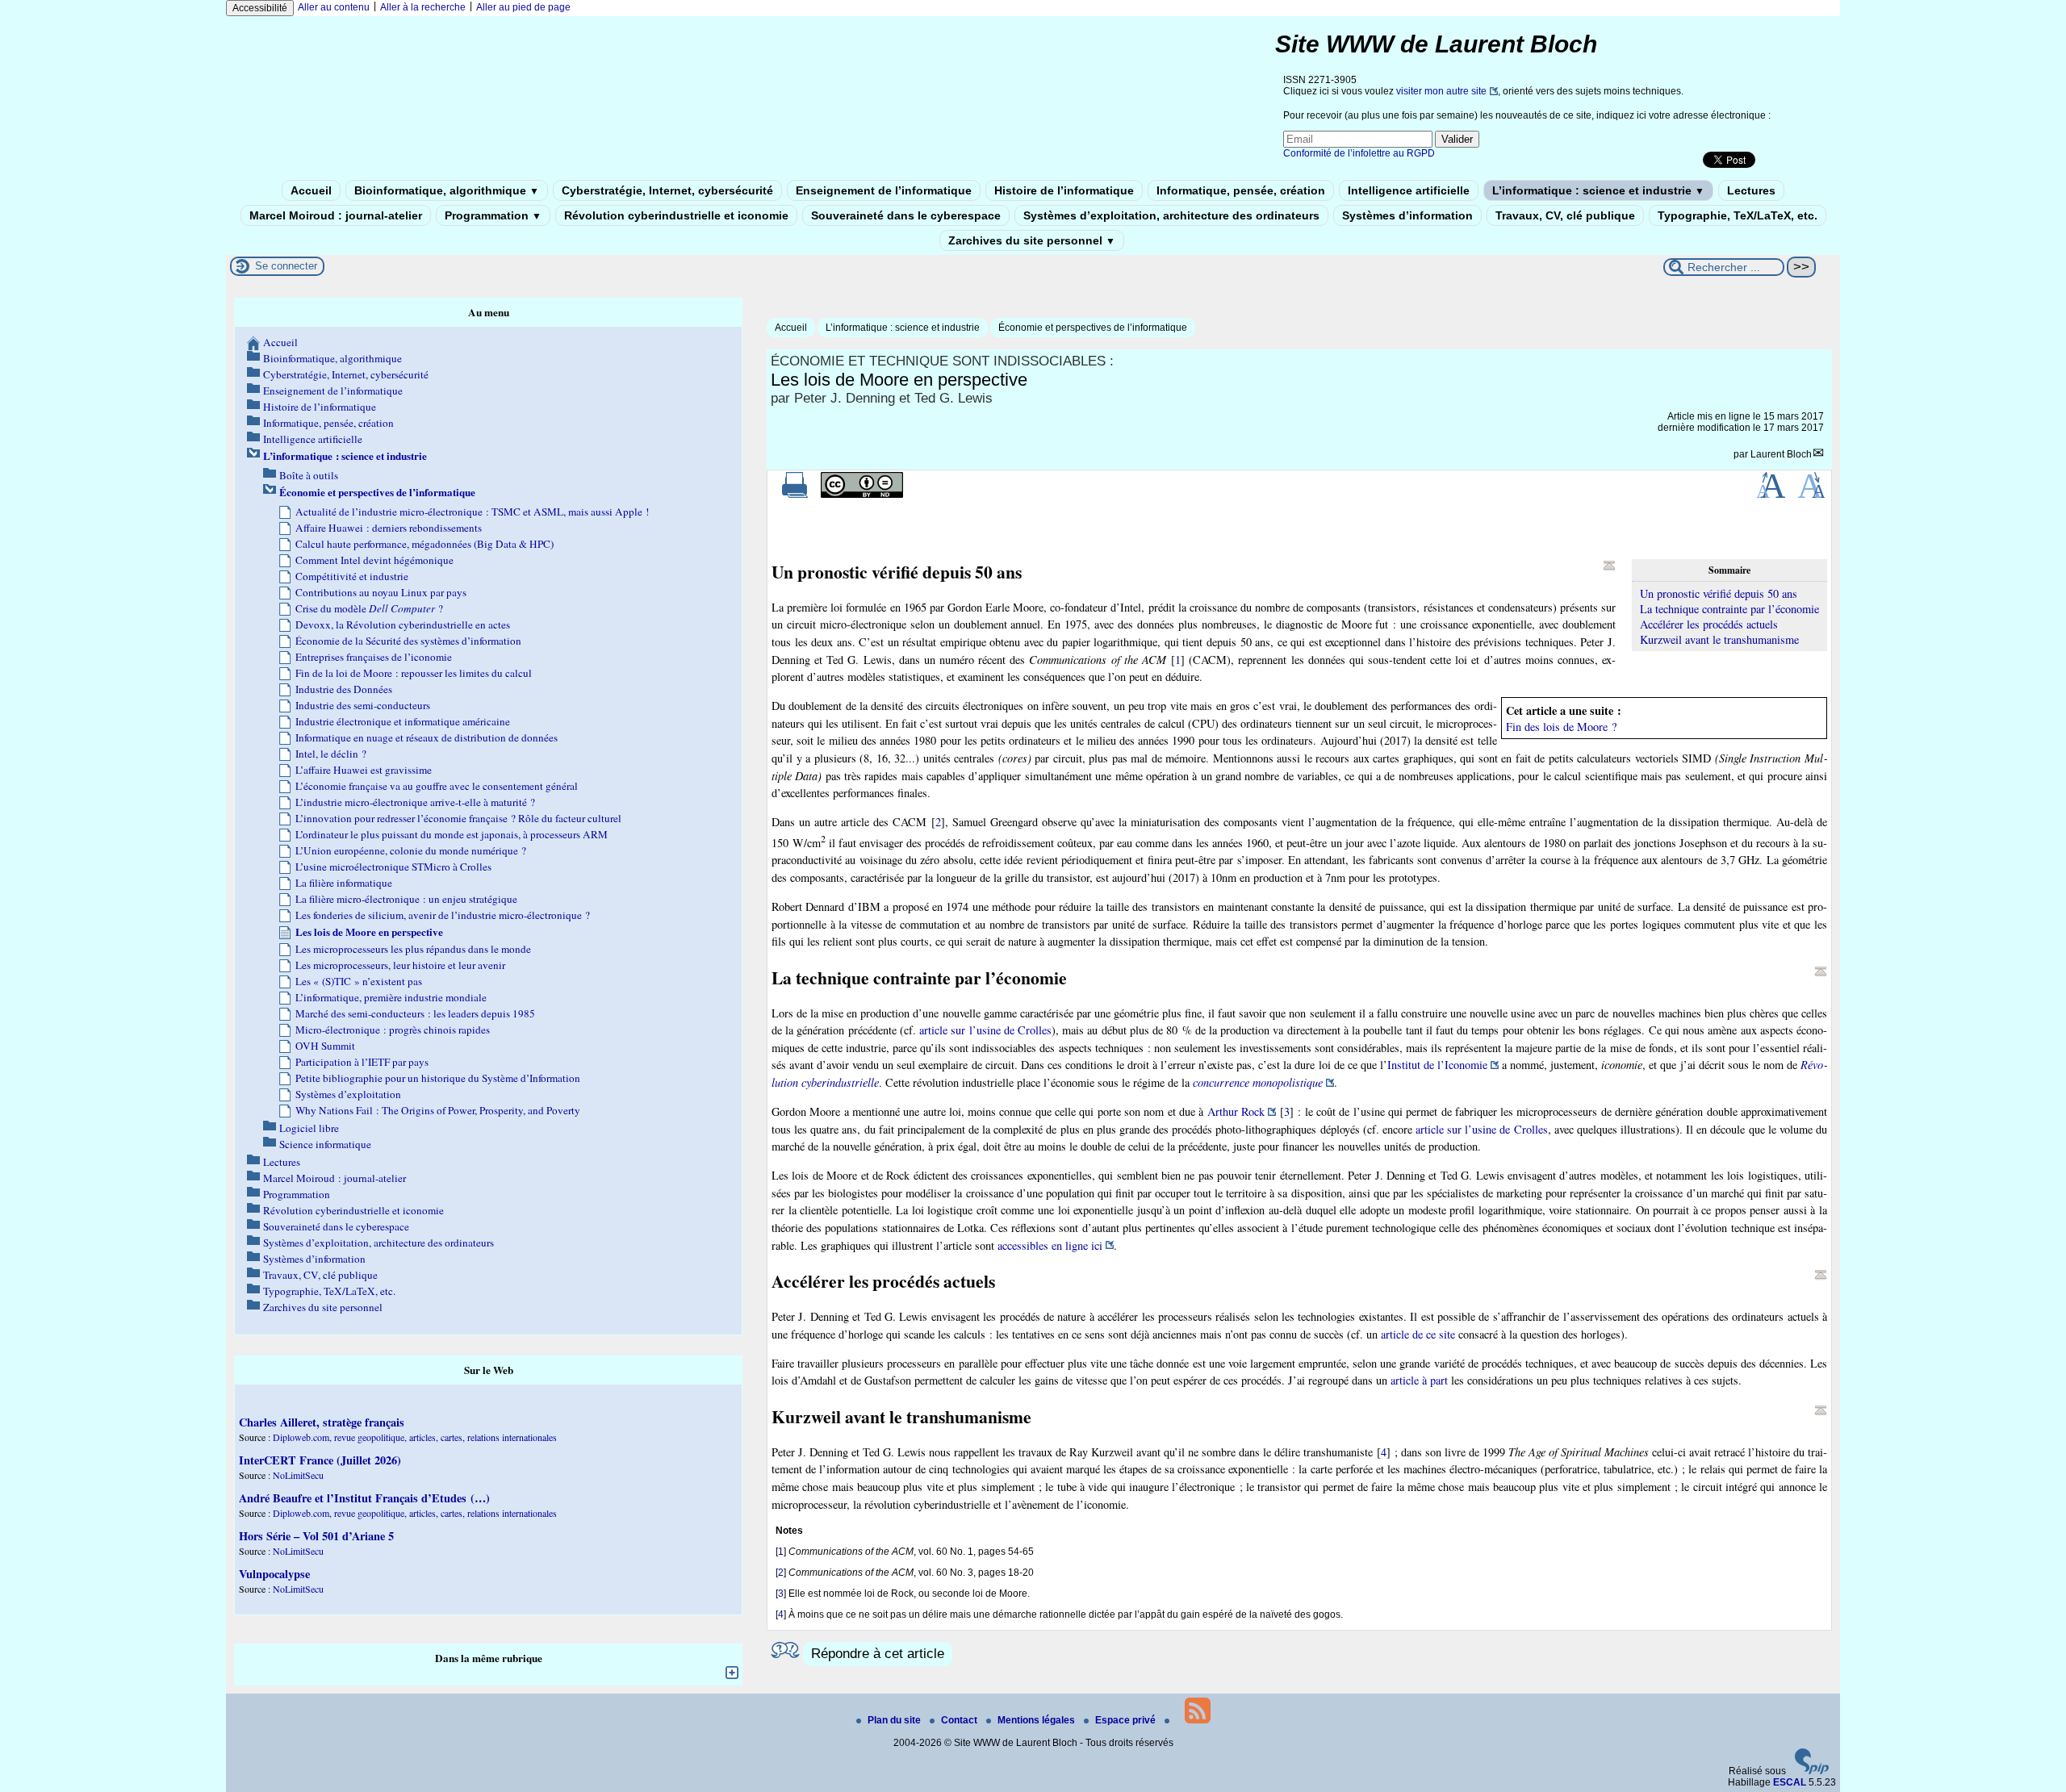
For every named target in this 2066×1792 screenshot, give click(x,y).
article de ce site (1418, 1334)
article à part (1419, 1380)
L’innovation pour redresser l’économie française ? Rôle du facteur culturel (458, 818)
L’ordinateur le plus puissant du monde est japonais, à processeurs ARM (452, 834)
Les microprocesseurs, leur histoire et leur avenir (400, 965)
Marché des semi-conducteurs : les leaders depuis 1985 (415, 1013)
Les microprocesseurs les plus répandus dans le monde (413, 949)
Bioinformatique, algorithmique (447, 190)
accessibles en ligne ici (1050, 1245)
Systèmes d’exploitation (348, 1094)
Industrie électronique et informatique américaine (403, 721)
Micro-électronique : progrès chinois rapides (393, 1030)
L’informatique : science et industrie (1598, 190)
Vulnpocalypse (274, 1574)
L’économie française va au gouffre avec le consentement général (437, 786)
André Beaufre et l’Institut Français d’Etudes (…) (364, 1498)
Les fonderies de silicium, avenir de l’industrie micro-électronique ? (443, 915)
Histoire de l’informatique (1064, 190)
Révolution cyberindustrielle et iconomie (676, 215)
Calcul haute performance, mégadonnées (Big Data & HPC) (424, 544)
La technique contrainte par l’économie (1729, 609)
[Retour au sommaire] (1609, 566)
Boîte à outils (309, 475)
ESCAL (1790, 1782)
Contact (960, 1720)
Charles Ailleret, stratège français (322, 1422)
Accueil (311, 190)
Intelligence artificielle (1409, 190)
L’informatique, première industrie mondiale (391, 997)
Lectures (1751, 190)
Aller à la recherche (423, 7)
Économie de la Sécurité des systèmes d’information (408, 641)
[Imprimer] (795, 495)
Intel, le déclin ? (331, 754)
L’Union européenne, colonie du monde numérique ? (411, 850)
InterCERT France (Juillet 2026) (320, 1460)
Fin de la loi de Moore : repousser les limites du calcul (414, 673)
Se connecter (286, 266)
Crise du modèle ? (369, 608)
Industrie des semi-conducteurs (363, 705)
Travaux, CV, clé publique (1565, 215)
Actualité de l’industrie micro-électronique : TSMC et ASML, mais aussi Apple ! (472, 512)
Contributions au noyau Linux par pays (381, 592)
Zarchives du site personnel (1032, 240)
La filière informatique (344, 883)
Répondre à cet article (878, 1654)
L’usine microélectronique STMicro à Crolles (393, 867)
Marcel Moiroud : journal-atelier (336, 215)
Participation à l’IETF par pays (362, 1062)
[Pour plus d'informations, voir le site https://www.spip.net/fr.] (1812, 1771)
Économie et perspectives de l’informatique (1093, 328)
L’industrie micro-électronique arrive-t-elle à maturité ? (415, 802)
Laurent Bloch (1781, 454)
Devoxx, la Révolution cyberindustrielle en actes (403, 624)
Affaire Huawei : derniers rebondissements (389, 528)
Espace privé (1127, 1720)
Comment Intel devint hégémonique (374, 560)
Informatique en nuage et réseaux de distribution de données (427, 737)
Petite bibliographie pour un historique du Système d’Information (438, 1078)
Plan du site (895, 1720)
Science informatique (325, 1144)
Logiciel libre (309, 1128)
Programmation (493, 215)
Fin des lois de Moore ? (1561, 727)
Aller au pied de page (523, 7)
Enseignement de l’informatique (884, 190)
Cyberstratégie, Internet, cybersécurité (667, 190)
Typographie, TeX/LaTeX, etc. (1738, 215)
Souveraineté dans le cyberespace (906, 215)
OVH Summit (325, 1046)
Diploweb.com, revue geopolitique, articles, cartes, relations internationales (415, 1437)
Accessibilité (260, 8)
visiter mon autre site (1441, 91)
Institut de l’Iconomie (1437, 1065)
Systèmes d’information (1407, 215)
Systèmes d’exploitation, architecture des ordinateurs (1171, 215)
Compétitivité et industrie (352, 576)
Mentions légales (1037, 1720)
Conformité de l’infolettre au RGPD (1359, 153)
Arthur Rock (1236, 1111)
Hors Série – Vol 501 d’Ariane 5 (316, 1536)
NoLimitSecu (298, 1475)
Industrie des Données (344, 689)
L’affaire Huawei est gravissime (364, 770)
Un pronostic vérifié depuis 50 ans (1719, 593)
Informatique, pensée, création (1241, 190)
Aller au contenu (334, 7)
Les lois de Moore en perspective (369, 932)
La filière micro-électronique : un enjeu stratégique (406, 899)
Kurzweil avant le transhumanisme (1719, 639)
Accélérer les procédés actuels (1709, 624)
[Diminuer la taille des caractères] (1811, 495)
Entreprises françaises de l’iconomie (374, 657)
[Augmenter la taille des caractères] (1771, 495)
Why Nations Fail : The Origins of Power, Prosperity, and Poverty (438, 1110)
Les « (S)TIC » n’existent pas (359, 981)
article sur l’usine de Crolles (985, 1030)
